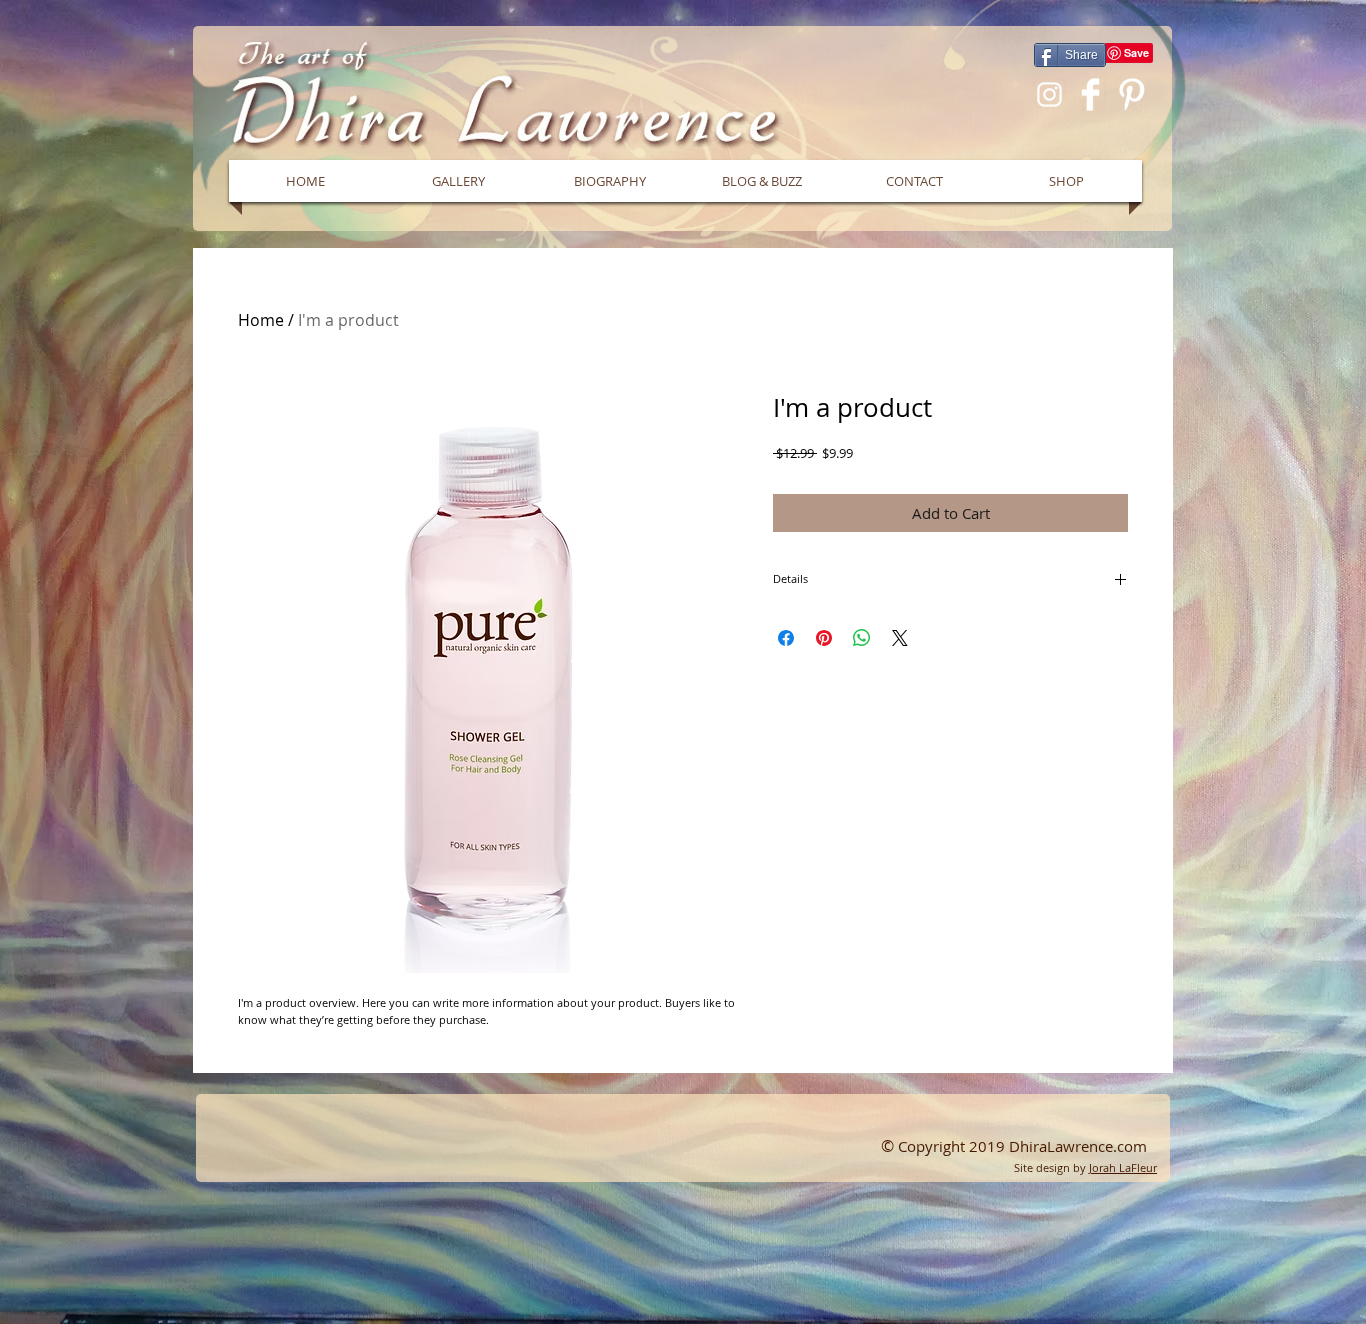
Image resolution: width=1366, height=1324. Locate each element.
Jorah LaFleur (1123, 1167)
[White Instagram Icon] (1049, 94)
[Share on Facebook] (786, 638)
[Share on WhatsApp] (862, 638)
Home (261, 320)
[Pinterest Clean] (1131, 94)
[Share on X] (900, 638)
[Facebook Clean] (1090, 94)
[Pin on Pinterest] (824, 638)
